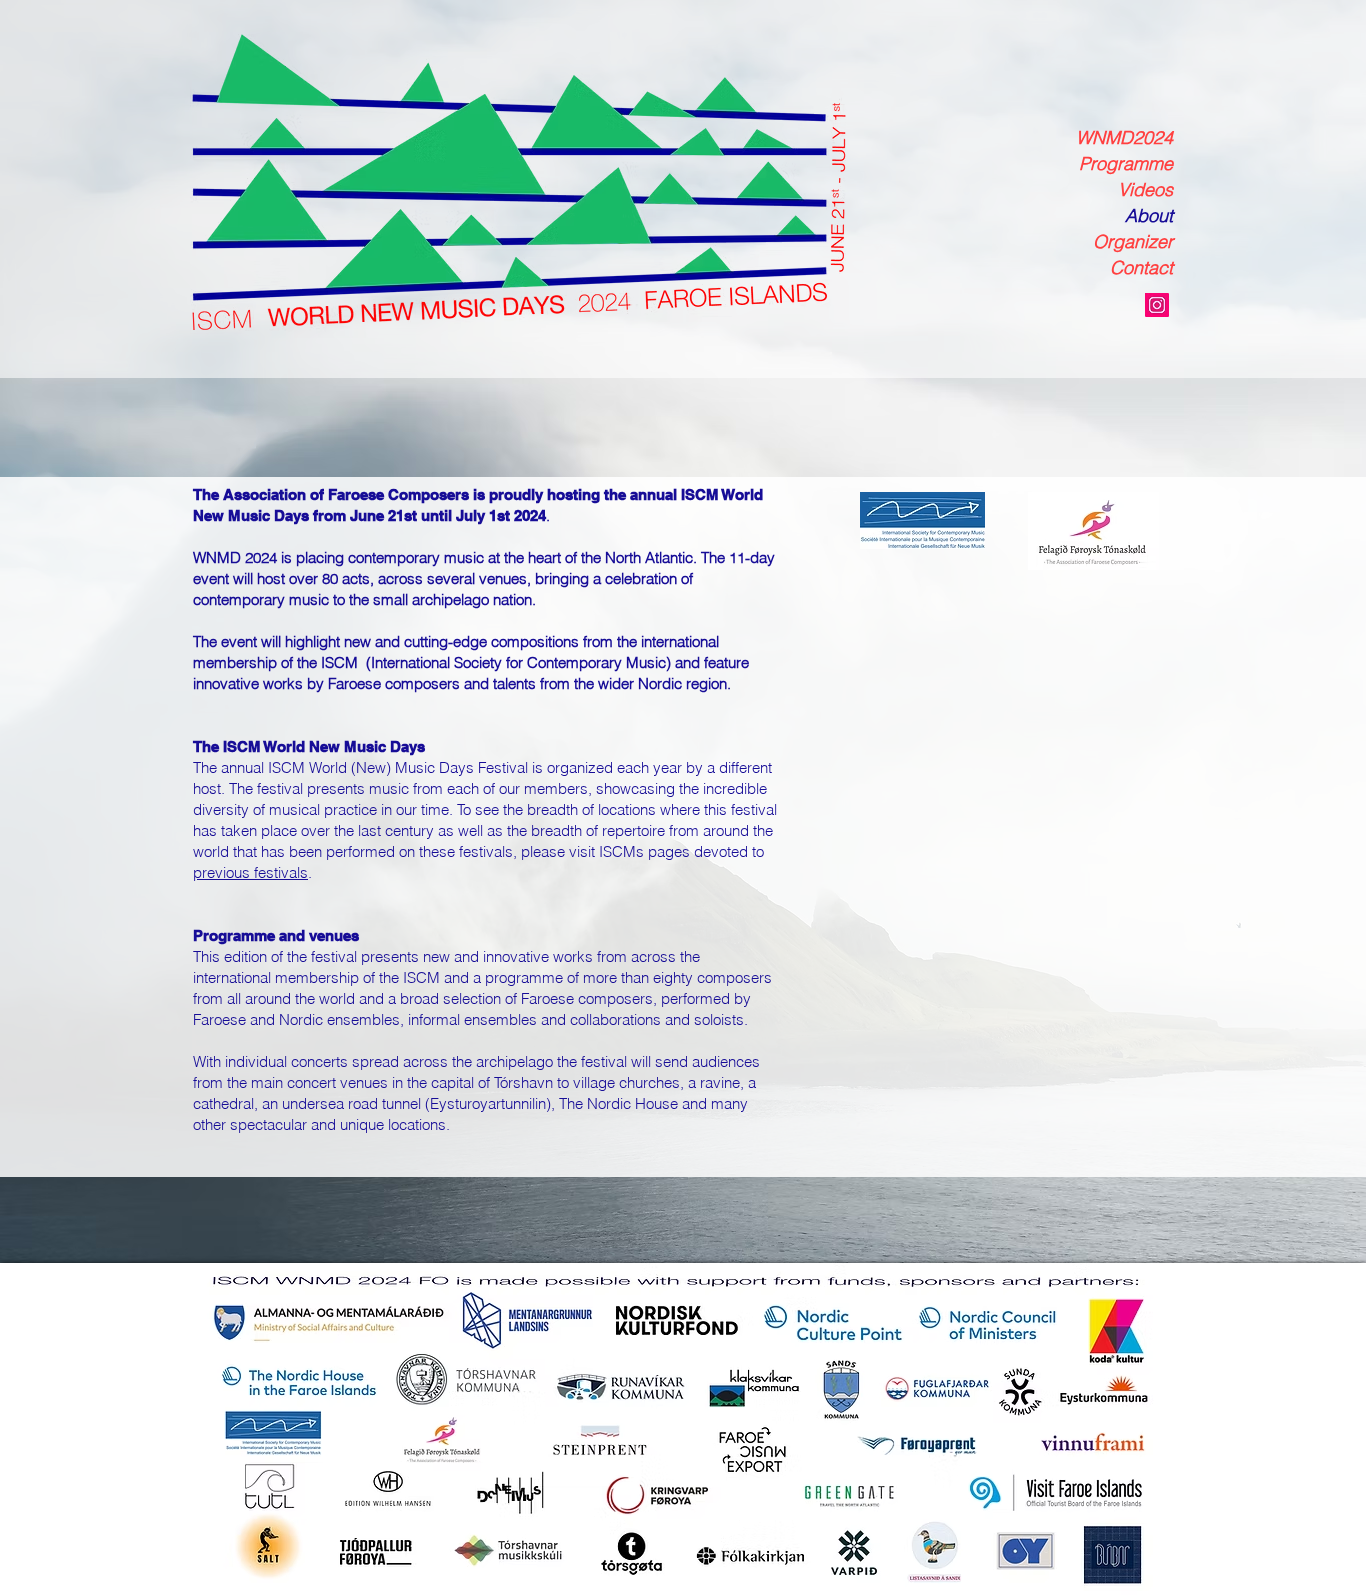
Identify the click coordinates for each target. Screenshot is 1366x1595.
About (1149, 215)
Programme (1126, 163)
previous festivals (250, 872)
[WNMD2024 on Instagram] (1157, 305)
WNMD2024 (1124, 137)
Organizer (1133, 241)
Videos (1145, 189)
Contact (1141, 267)
